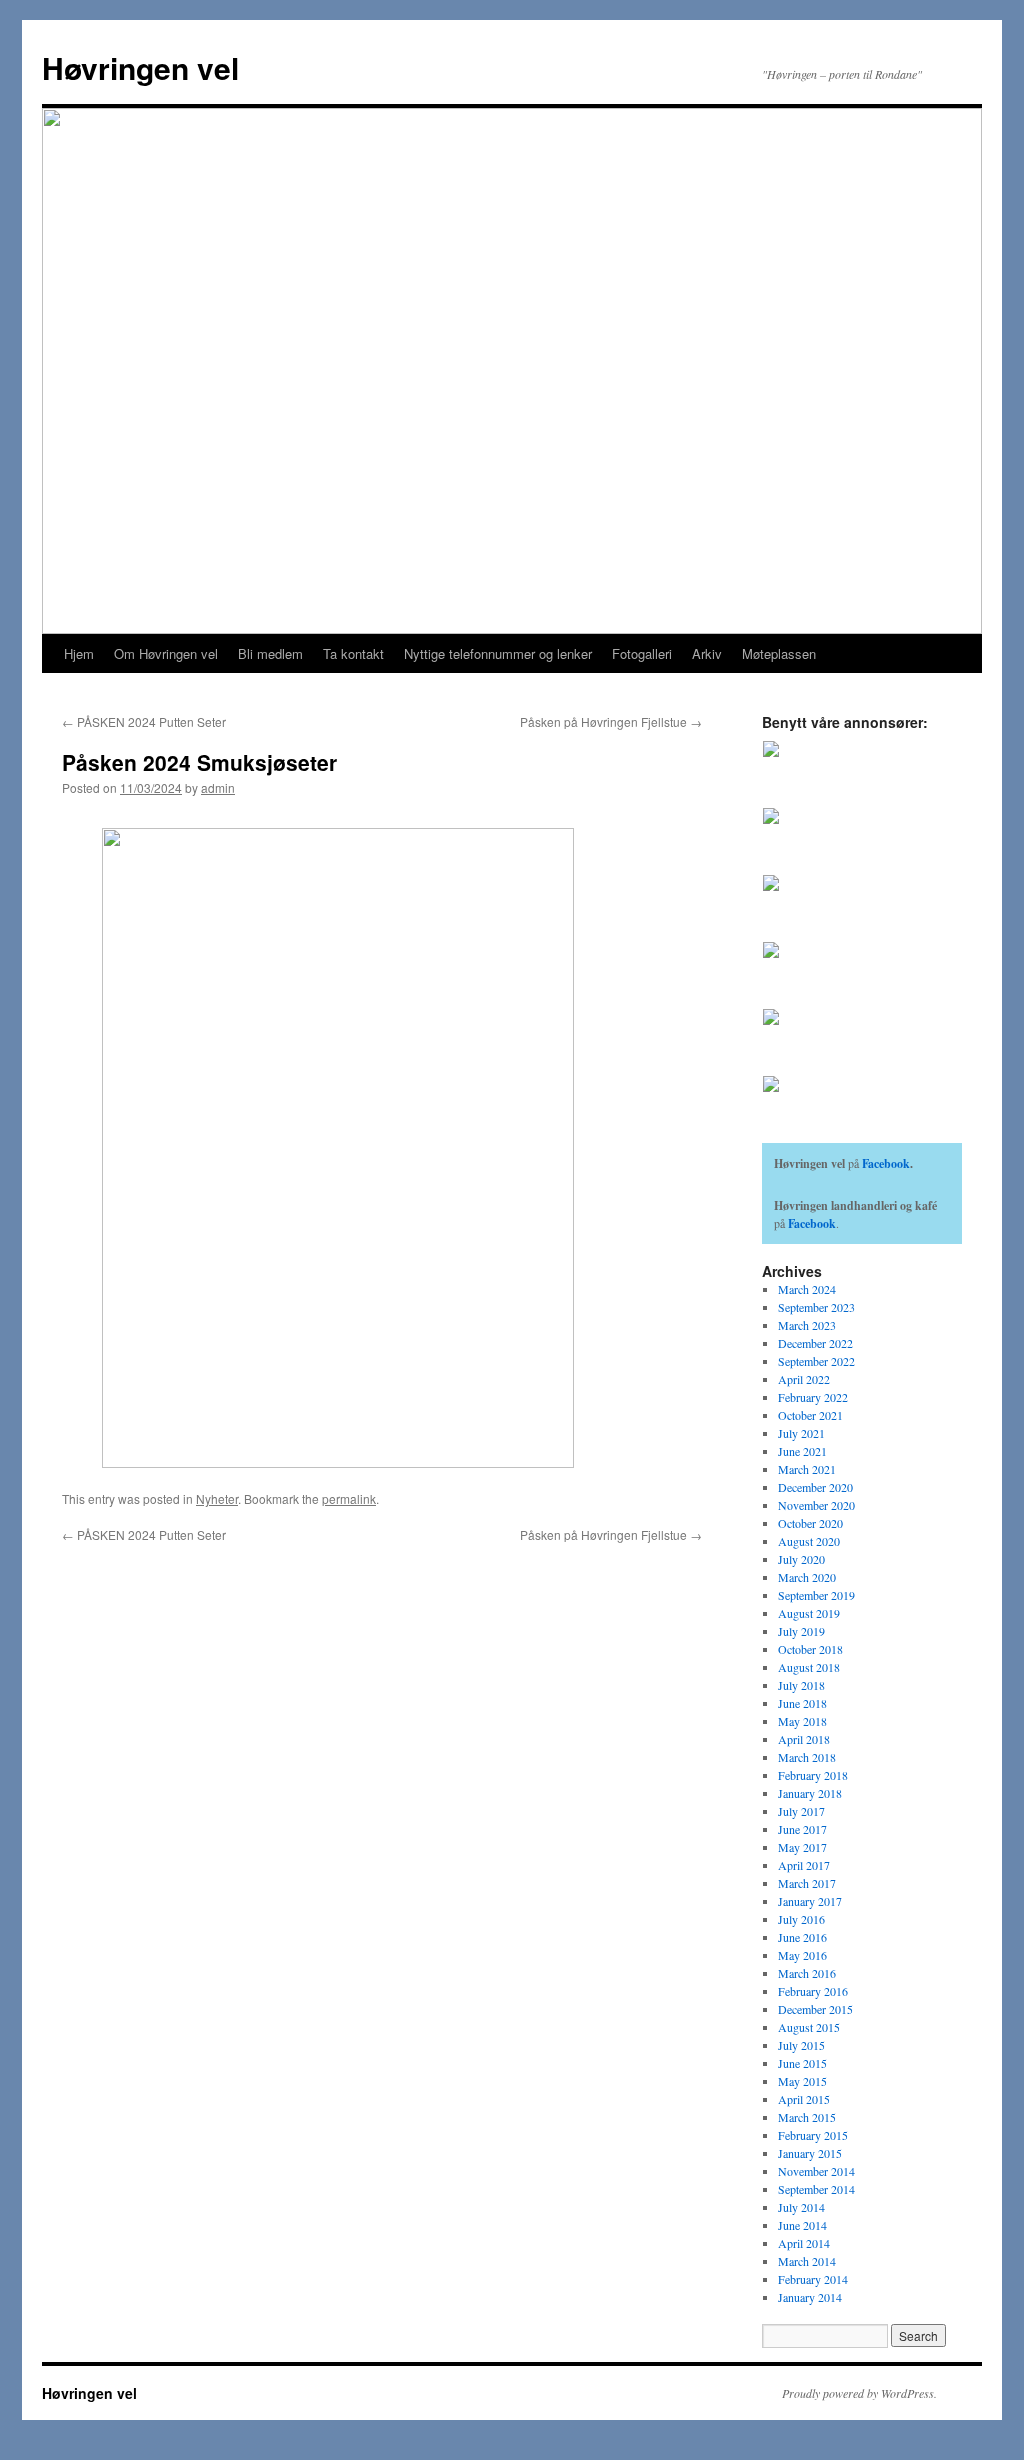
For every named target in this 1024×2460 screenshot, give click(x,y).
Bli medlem (270, 653)
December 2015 (815, 2009)
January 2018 (810, 1793)
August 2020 (809, 1541)
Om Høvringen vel (166, 653)
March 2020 (807, 1577)
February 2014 (813, 2279)
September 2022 (816, 1361)
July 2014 (801, 2207)
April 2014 (804, 2243)
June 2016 (802, 1937)
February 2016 (813, 1991)
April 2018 (804, 1739)
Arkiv (707, 653)
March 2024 (807, 1289)
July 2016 (801, 1919)
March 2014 (807, 2261)
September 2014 (816, 2189)
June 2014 (802, 2225)
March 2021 (807, 1469)
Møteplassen (779, 653)
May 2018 (802, 1721)
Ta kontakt (353, 653)
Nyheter (217, 1498)
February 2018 (813, 1775)
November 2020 (816, 1505)
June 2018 (802, 1703)
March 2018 (807, 1757)
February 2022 (813, 1397)
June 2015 (802, 2063)
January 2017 (810, 1901)
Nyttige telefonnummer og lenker (498, 653)
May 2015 (802, 2081)
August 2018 (809, 1667)
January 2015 (810, 2153)
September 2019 (816, 1595)
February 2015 (813, 2135)
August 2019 (809, 1613)
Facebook (886, 1163)
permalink (349, 1498)
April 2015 (804, 2099)
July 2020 (801, 1559)
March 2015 (807, 2117)
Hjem (79, 653)
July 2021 (801, 1433)
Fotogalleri (642, 653)
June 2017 (802, 1829)
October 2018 (810, 1649)
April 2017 (804, 1865)
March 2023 (807, 1325)
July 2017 (801, 1811)
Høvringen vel (140, 67)
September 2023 (816, 1307)
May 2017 (802, 1847)
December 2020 (815, 1487)
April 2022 (804, 1379)
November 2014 (816, 2171)
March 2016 (807, 1973)
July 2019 (801, 1631)
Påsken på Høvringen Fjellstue (611, 721)
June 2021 (802, 1451)
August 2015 (809, 2027)
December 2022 (815, 1343)
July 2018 (801, 1685)
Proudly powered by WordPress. (859, 2393)
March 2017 (807, 1883)
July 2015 (801, 2045)
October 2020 (810, 1523)
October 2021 (810, 1415)
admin (218, 787)
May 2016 (802, 1955)
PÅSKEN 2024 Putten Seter (144, 721)
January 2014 (810, 2297)
